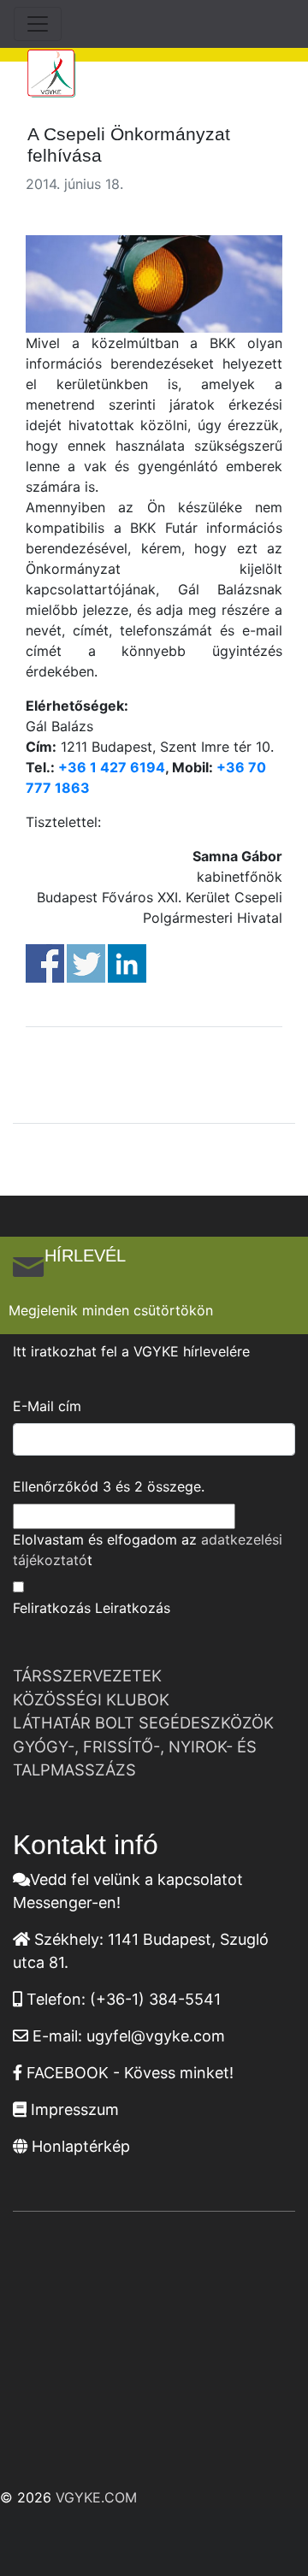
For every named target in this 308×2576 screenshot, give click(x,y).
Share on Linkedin (127, 963)
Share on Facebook (45, 963)
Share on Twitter (86, 963)
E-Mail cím (47, 1406)
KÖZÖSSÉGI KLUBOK (91, 1699)
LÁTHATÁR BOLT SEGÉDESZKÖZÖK (143, 1722)
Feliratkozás (52, 1608)
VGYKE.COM (96, 2497)
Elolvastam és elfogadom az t (148, 1550)
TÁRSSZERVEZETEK (87, 1675)
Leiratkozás (133, 1608)
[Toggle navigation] (38, 24)
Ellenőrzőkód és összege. (109, 1486)
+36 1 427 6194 (112, 767)
